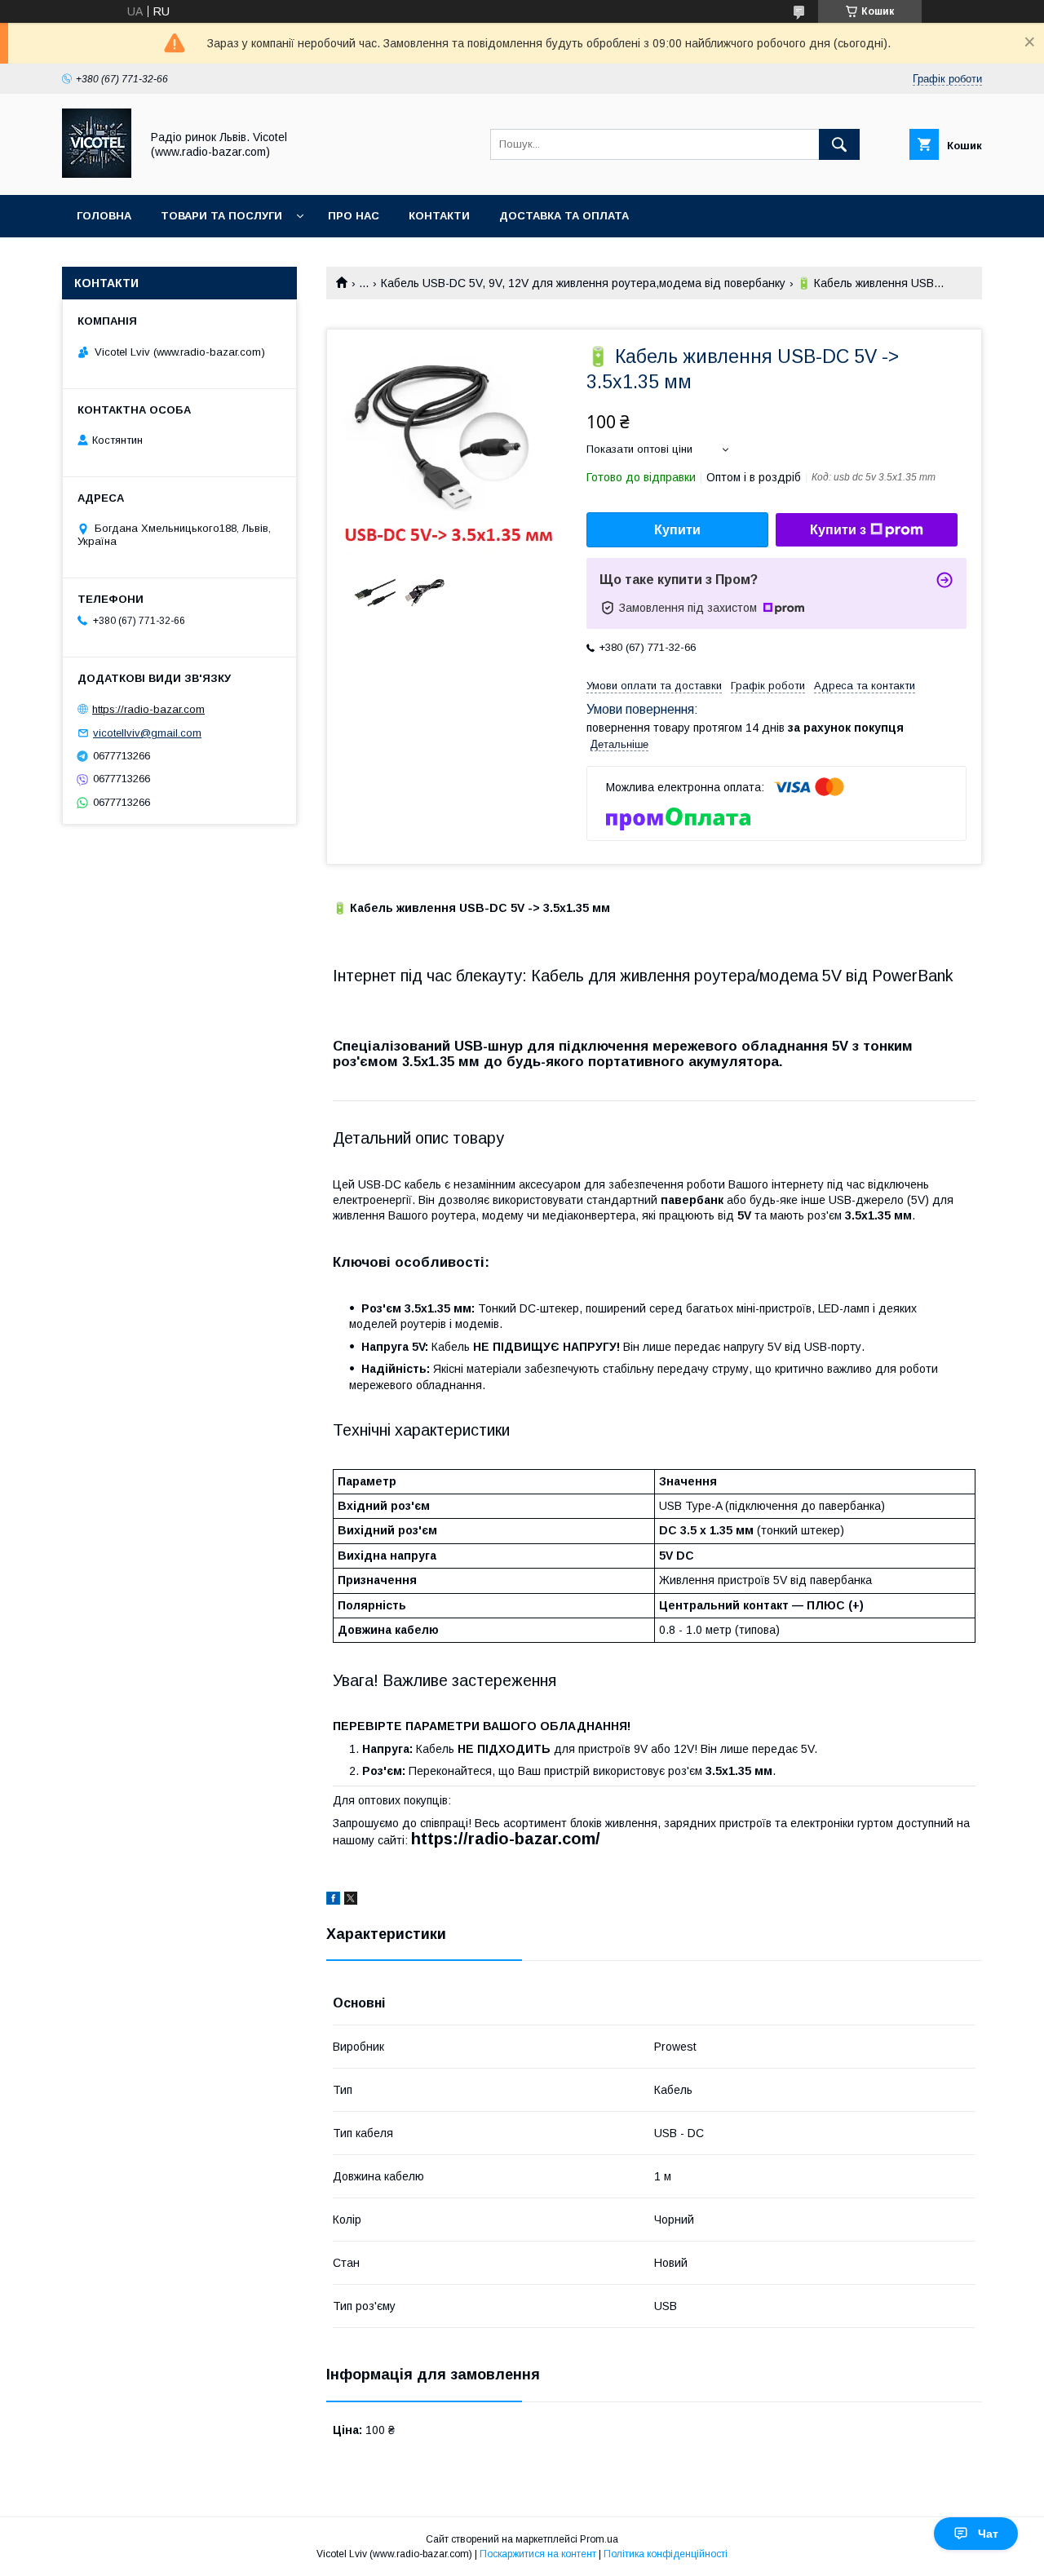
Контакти (439, 216)
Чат (988, 2534)
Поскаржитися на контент (538, 2554)
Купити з (838, 530)
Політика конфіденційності (666, 2554)
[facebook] (333, 1901)
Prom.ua (599, 2539)
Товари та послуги (221, 216)
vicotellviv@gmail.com (147, 733)
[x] (351, 1901)
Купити (677, 530)
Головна (104, 216)
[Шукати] (839, 144)
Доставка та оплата (564, 216)
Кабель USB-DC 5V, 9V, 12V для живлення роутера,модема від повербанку (583, 283)
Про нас (354, 216)
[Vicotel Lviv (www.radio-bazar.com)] (97, 174)
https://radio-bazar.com (148, 709)
